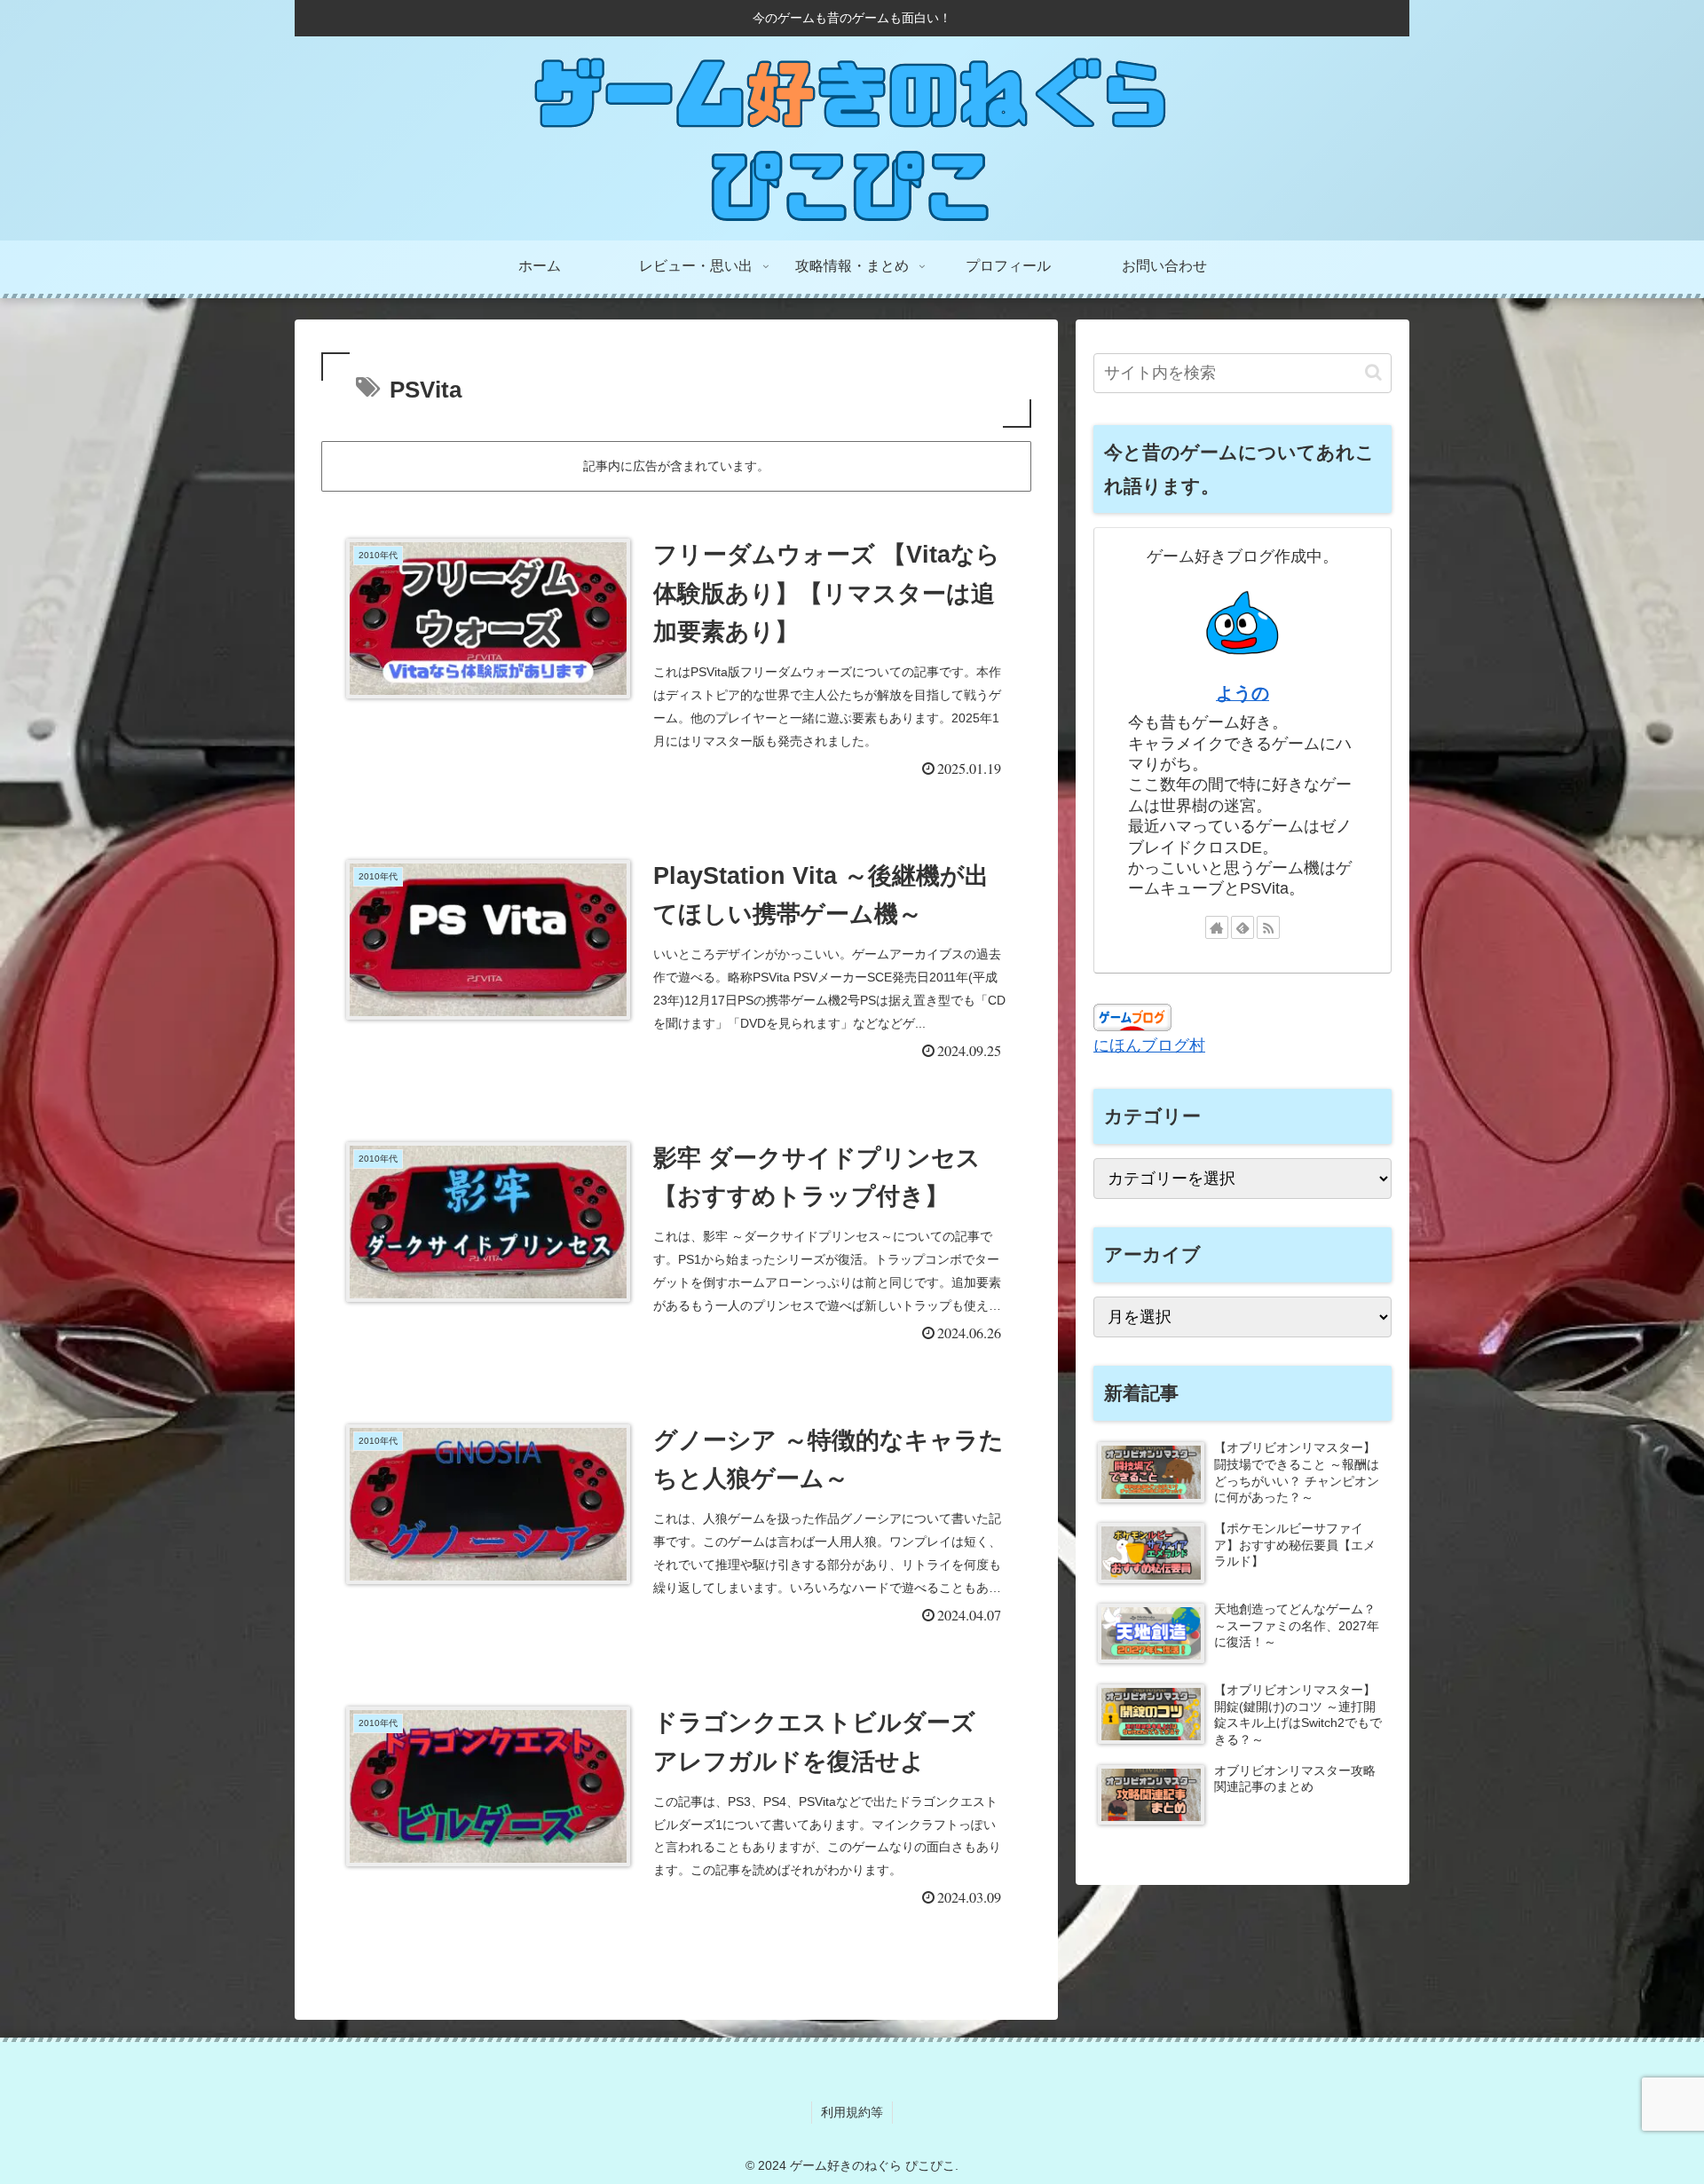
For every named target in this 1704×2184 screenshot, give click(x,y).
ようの (1242, 693)
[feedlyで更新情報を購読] (1242, 927)
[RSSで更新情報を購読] (1268, 927)
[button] (1373, 372)
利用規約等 (852, 2112)
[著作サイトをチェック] (1217, 927)
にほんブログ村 (1149, 1045)
